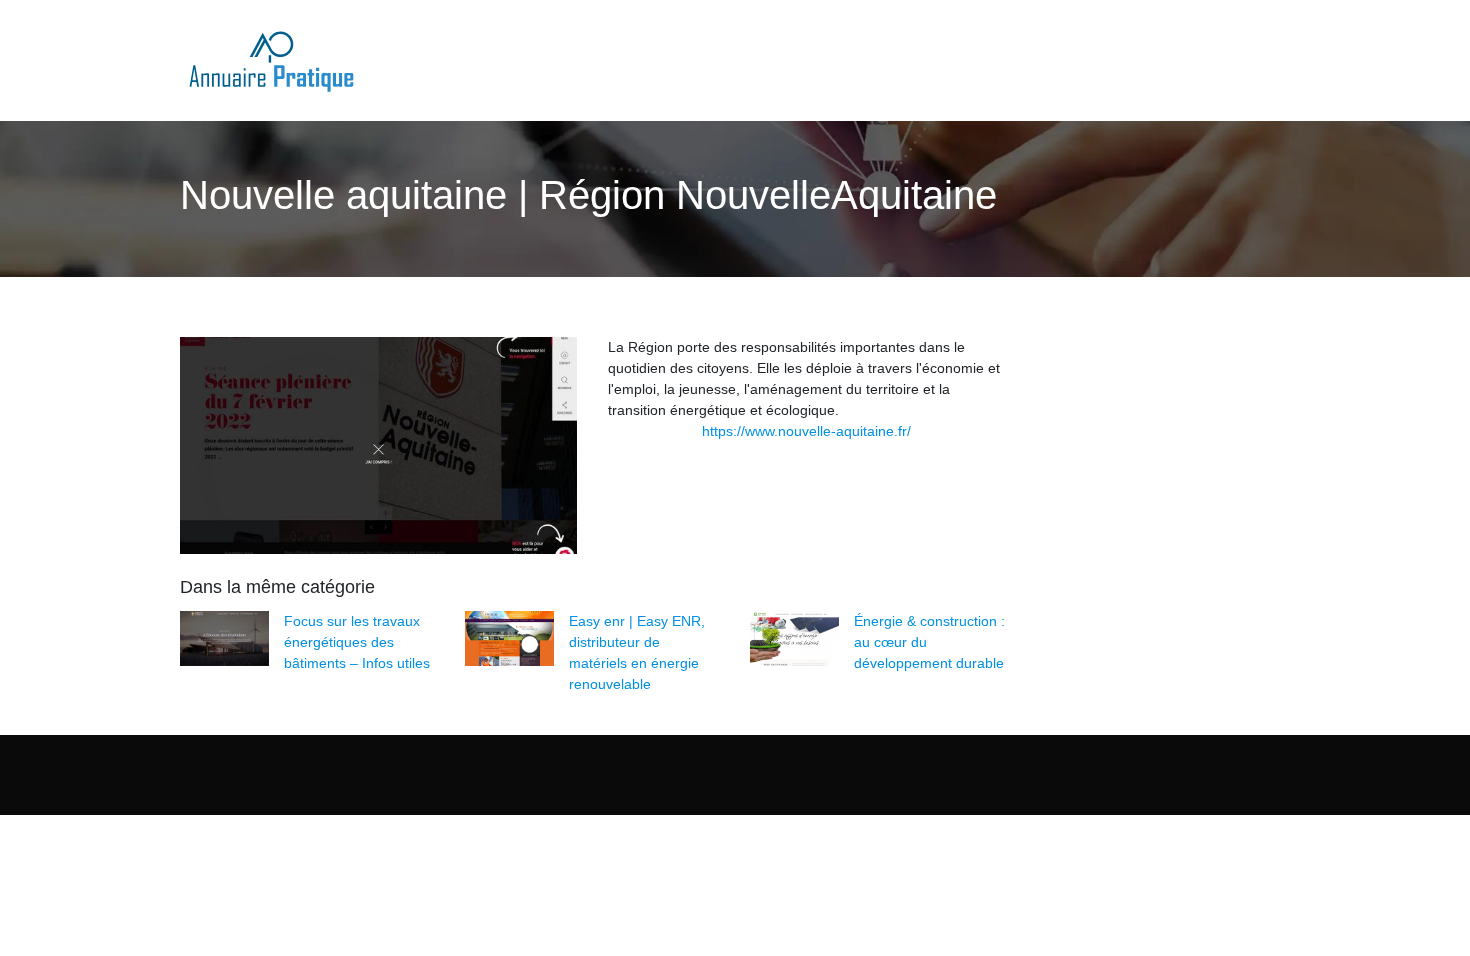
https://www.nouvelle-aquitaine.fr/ (806, 431)
